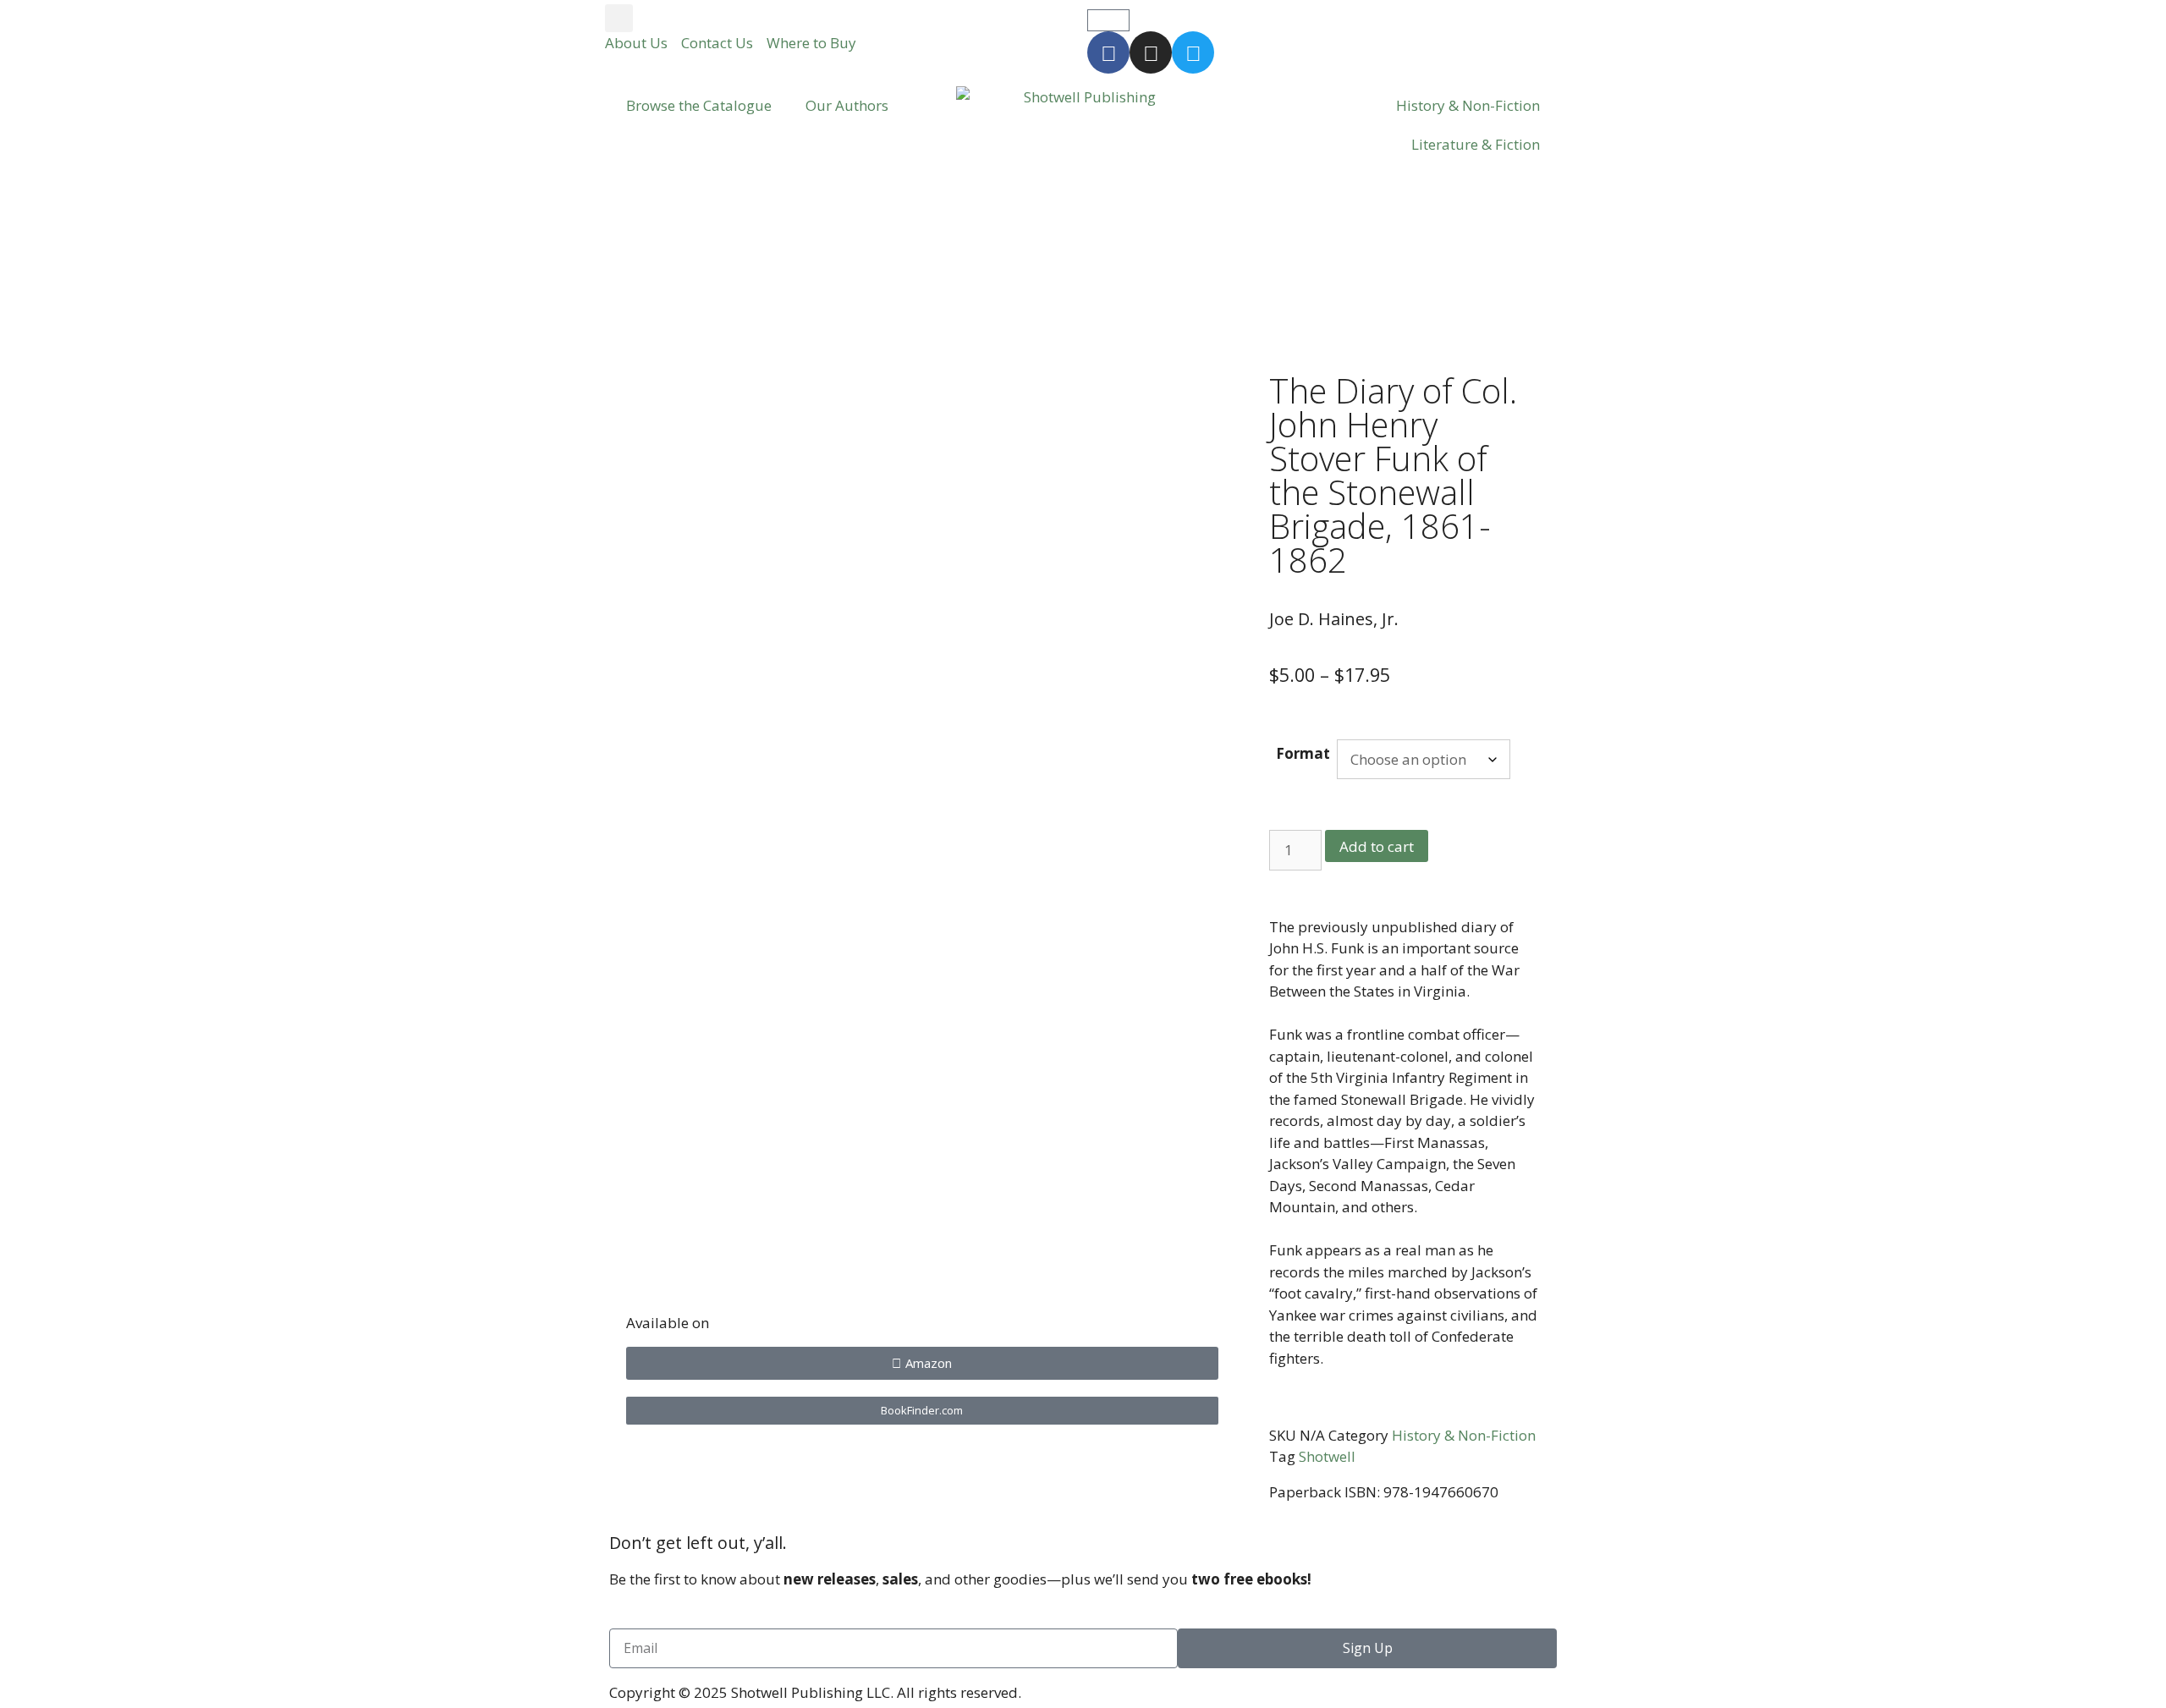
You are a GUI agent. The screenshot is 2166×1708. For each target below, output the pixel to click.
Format (1303, 753)
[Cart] (1108, 20)
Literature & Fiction (1476, 144)
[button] (619, 18)
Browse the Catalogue (699, 105)
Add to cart (1377, 846)
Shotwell (1327, 1456)
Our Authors (847, 105)
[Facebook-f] (1108, 52)
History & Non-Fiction (1468, 105)
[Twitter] (1193, 52)
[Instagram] (1151, 52)
